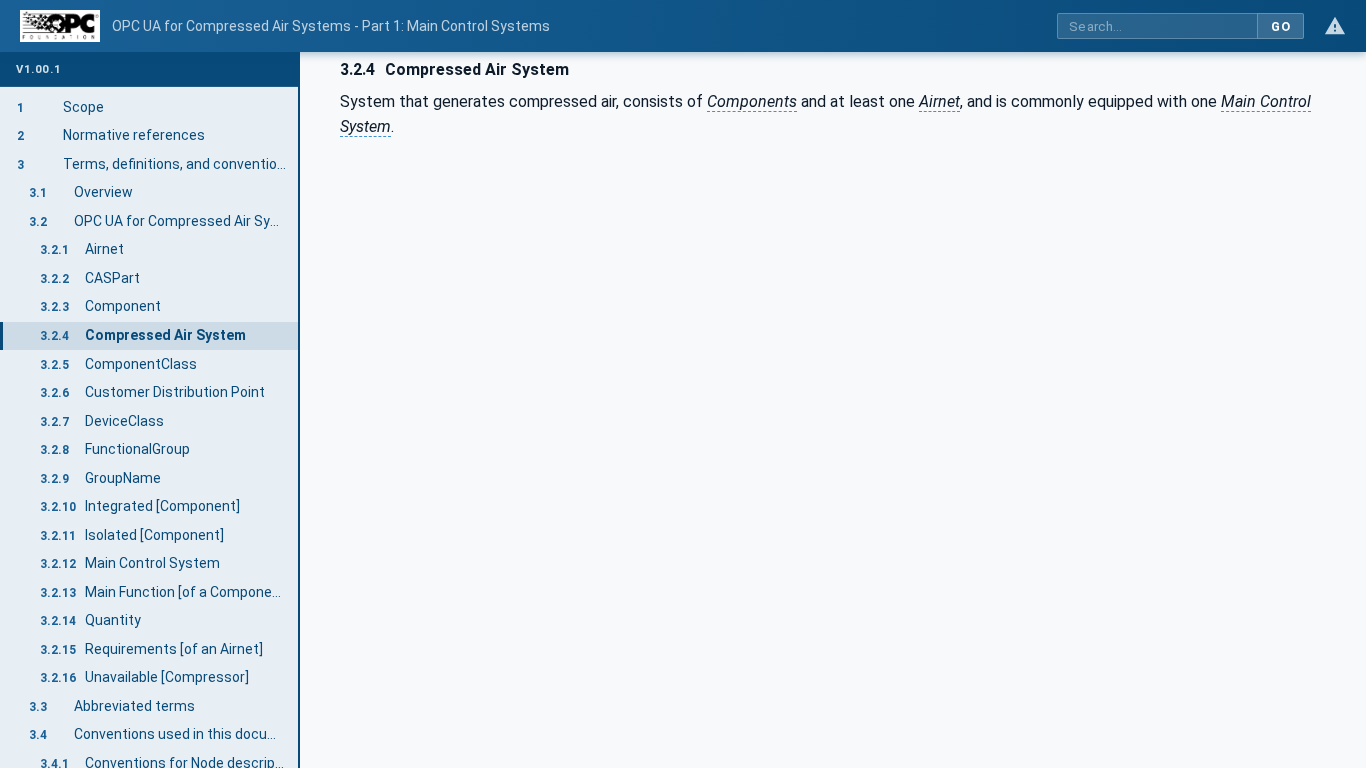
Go (1280, 26)
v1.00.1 (38, 69)
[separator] (300, 410)
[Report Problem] (1335, 26)
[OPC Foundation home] (60, 26)
